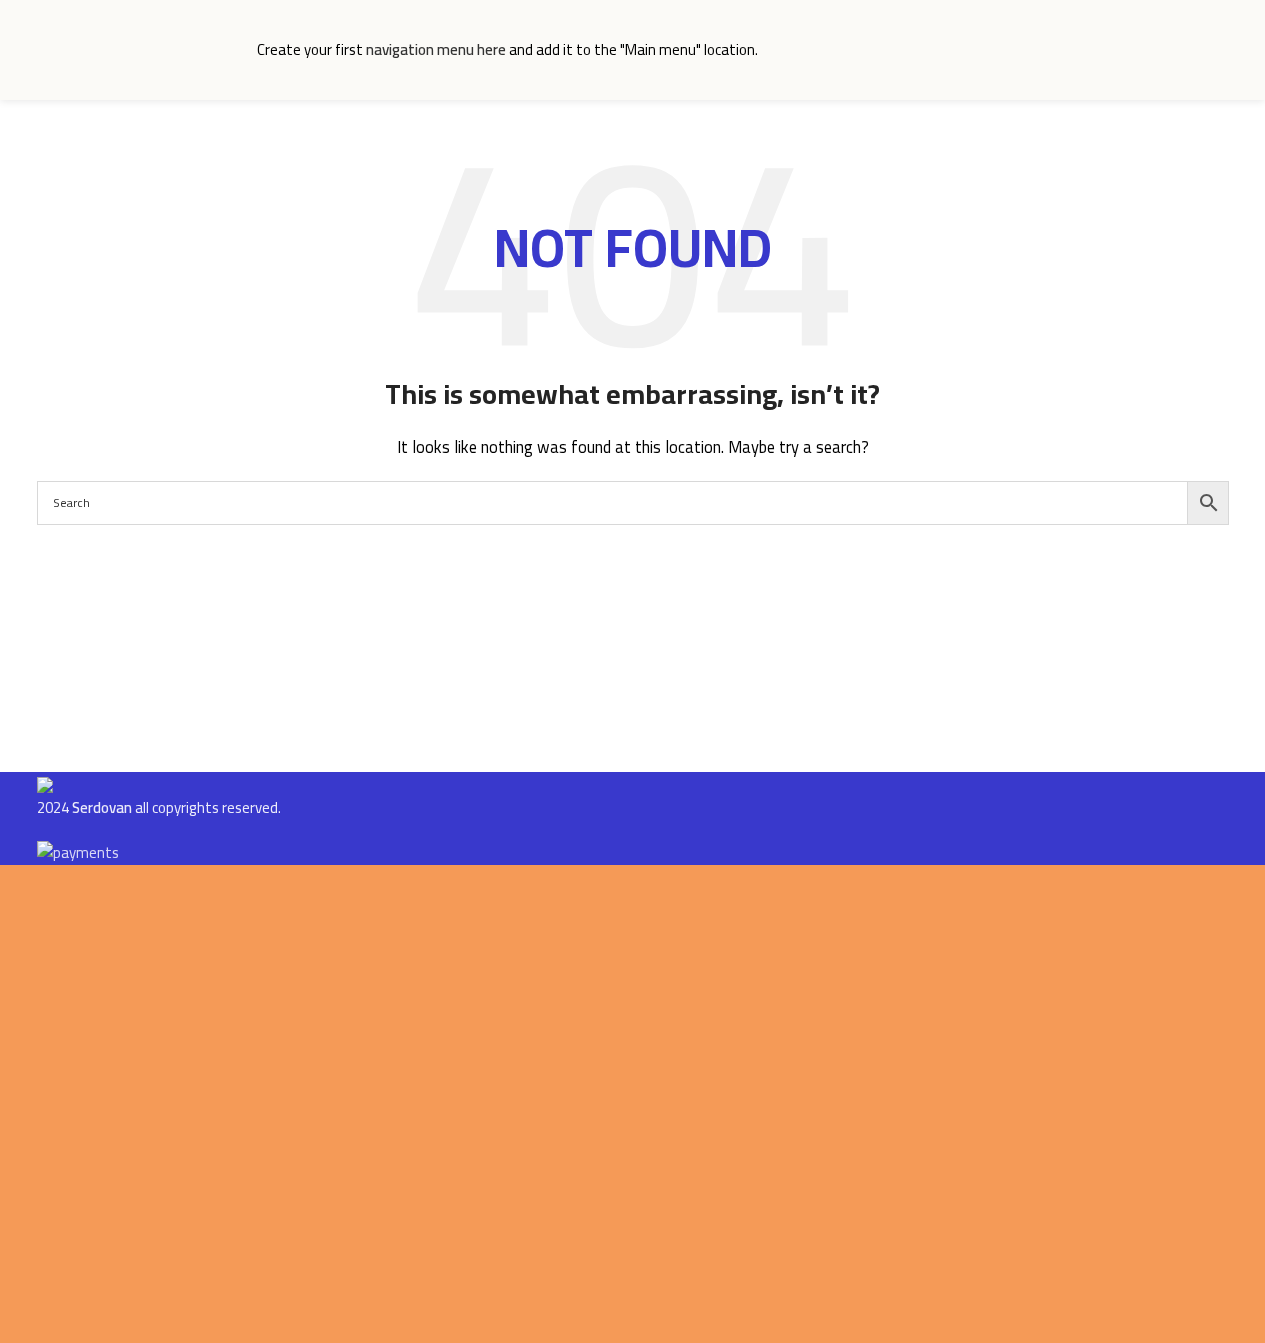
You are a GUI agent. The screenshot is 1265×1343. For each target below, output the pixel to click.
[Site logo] (137, 48)
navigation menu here (436, 49)
